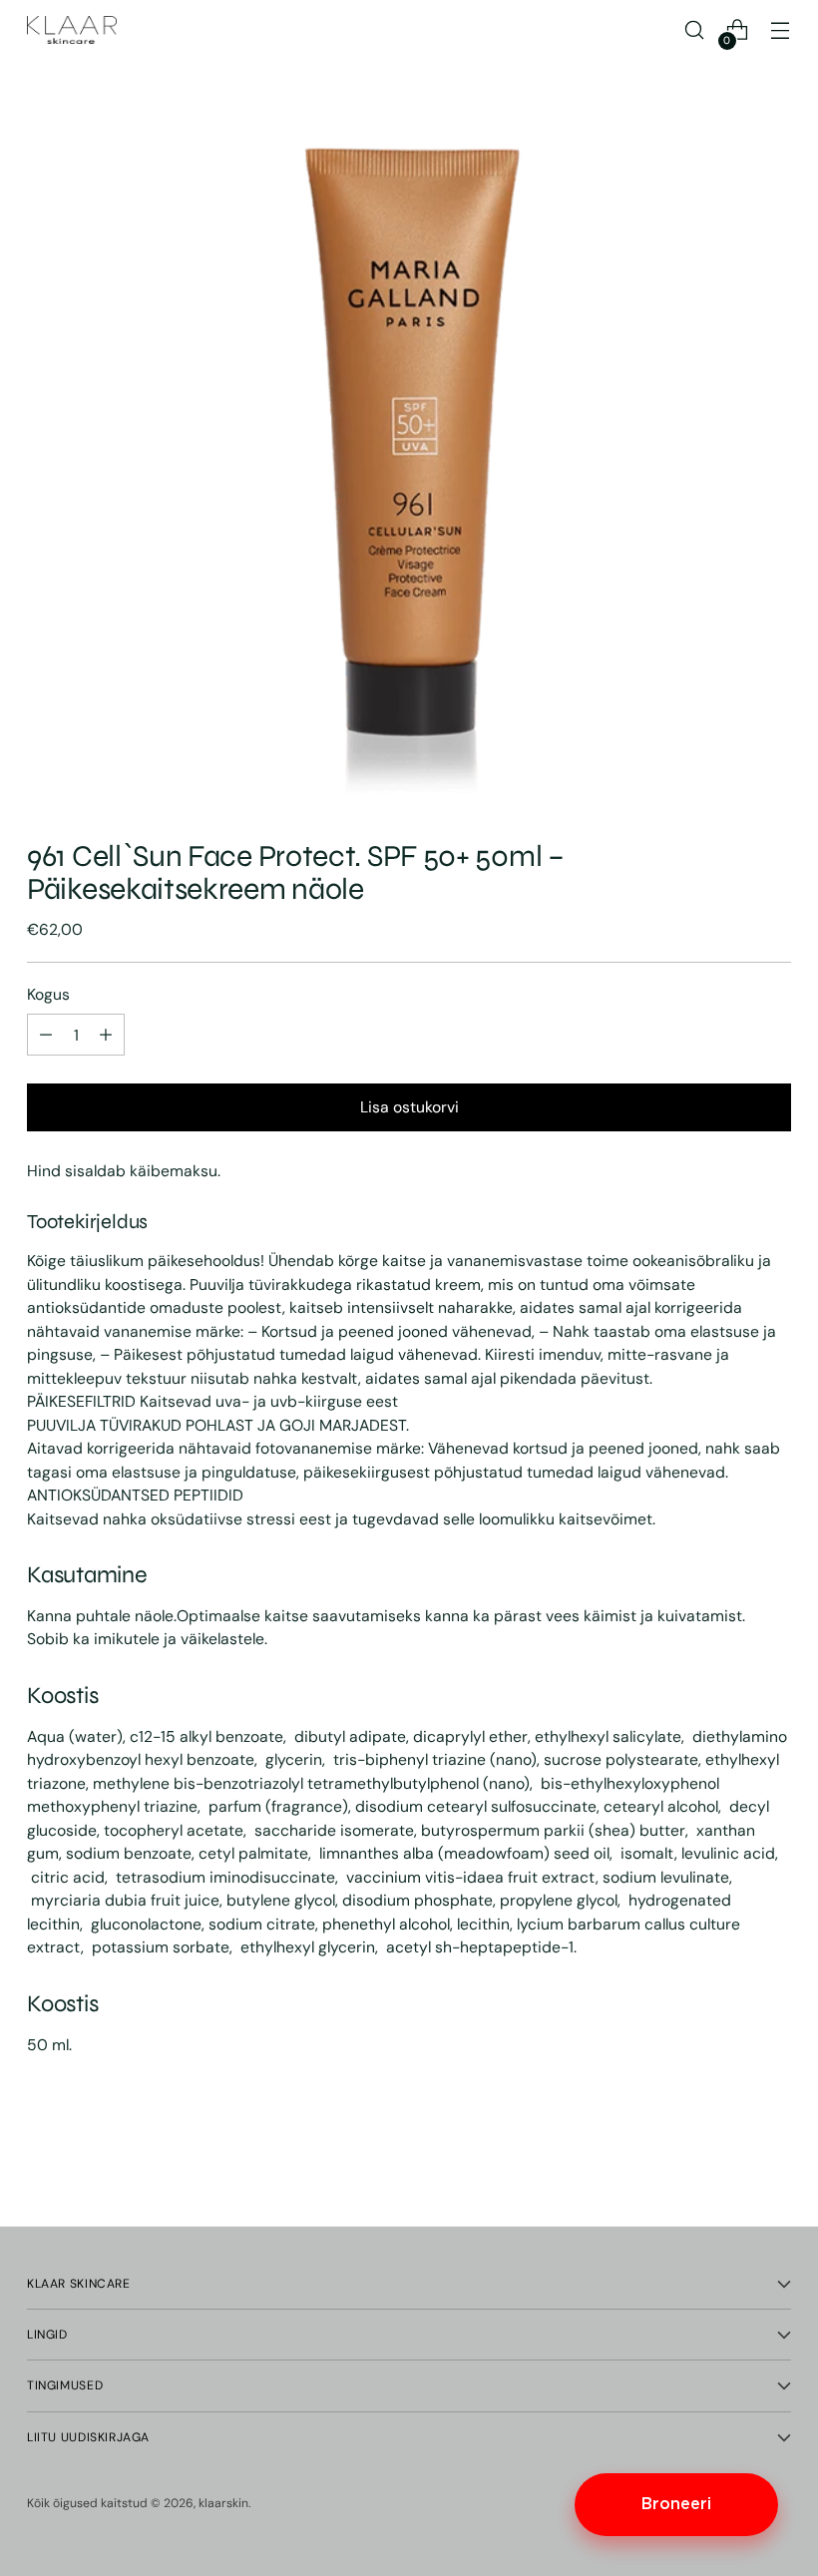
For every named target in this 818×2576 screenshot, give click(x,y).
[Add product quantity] (46, 1035)
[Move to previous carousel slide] (728, 2158)
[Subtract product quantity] (106, 1035)
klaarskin (223, 2503)
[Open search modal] (695, 30)
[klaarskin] (72, 30)
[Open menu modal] (781, 30)
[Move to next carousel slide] (774, 2157)
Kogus (48, 994)
